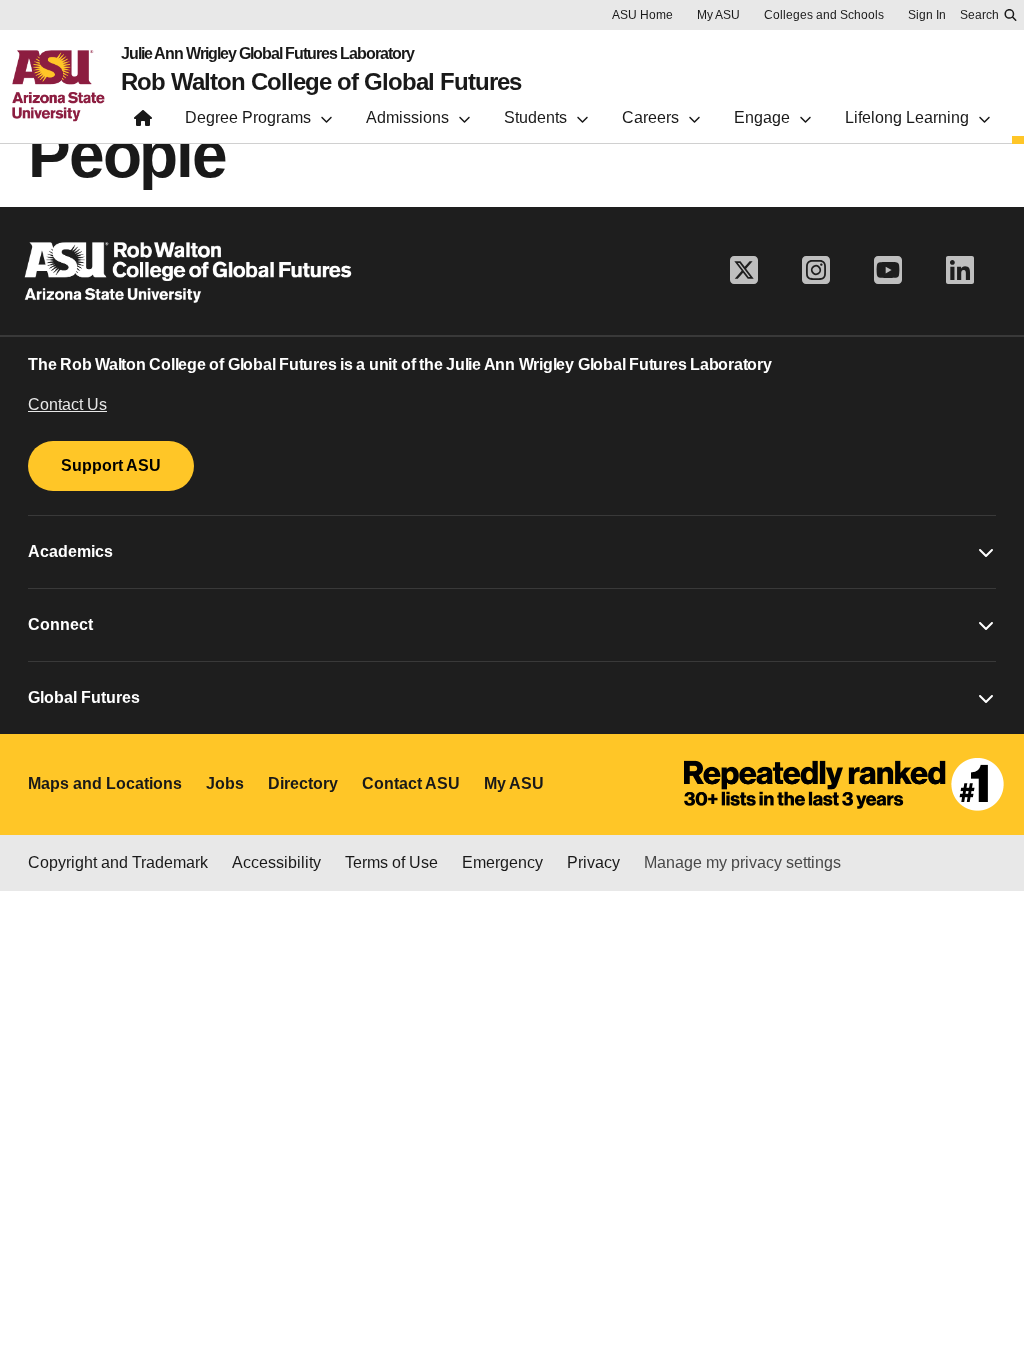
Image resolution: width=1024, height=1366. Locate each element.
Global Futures (84, 697)
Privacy (593, 862)
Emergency (502, 862)
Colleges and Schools (824, 15)
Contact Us (67, 404)
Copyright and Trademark (118, 862)
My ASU (718, 15)
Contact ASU (411, 783)
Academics (70, 551)
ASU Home (642, 15)
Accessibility (276, 862)
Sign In (927, 15)
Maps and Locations (105, 783)
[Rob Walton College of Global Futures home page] (143, 122)
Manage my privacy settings (742, 862)
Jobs (225, 783)
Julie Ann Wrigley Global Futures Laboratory (267, 54)
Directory (303, 783)
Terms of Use (391, 862)
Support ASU (111, 465)
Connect (60, 624)
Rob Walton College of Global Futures (321, 82)
